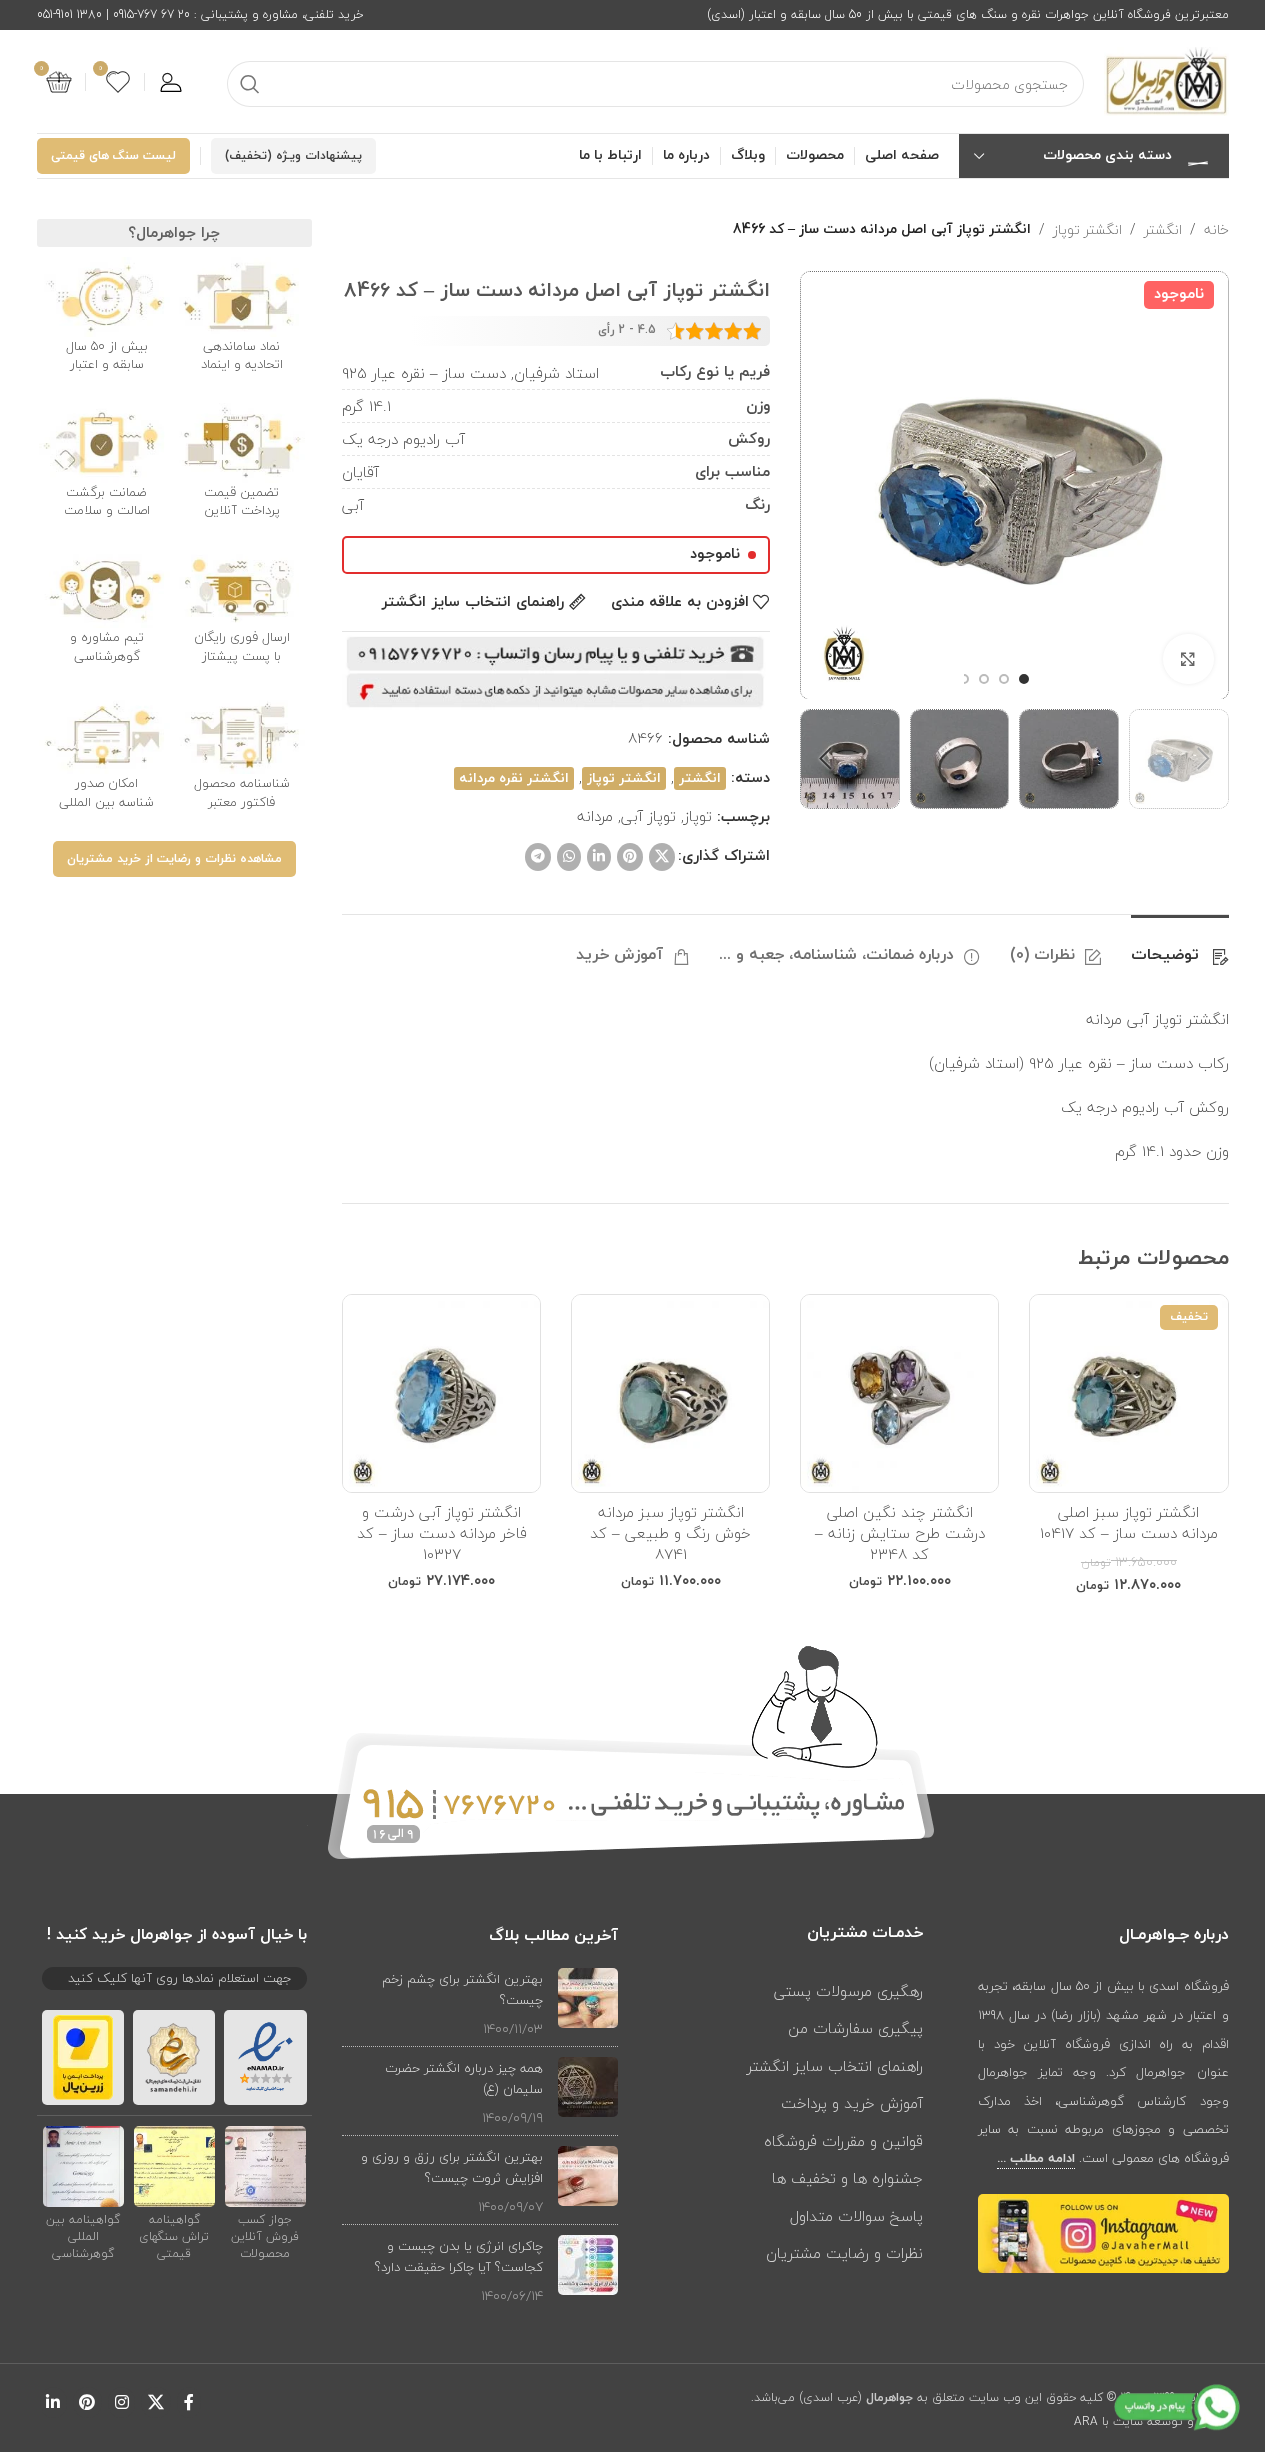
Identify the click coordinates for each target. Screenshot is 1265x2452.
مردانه (595, 816)
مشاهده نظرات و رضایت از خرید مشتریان (174, 859)
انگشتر (1163, 230)
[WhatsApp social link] (569, 857)
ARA (1086, 2421)
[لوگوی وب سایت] (1166, 80)
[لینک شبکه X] (662, 857)
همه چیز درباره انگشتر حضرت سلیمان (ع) (464, 2078)
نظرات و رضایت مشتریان (844, 2253)
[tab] (1180, 945)
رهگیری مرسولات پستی (848, 1991)
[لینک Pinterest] (630, 857)
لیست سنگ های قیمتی (113, 156)
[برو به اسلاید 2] (1004, 679)
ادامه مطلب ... (1036, 2159)
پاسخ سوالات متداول (856, 2216)
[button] (1204, 759)
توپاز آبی (648, 816)
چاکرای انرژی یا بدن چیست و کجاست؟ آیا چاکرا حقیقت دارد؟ (459, 2256)
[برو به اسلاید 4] (964, 679)
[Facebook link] (189, 2402)
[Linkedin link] (599, 857)
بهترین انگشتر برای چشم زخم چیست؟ (462, 1989)
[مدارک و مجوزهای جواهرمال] (265, 2165)
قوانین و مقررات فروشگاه (843, 2141)
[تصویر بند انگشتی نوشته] (588, 2003)
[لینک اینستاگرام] (121, 2402)
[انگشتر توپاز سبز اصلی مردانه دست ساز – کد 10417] (1128, 1393)
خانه (1216, 230)
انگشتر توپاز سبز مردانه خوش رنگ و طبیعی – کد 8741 (670, 1533)
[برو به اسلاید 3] (984, 679)
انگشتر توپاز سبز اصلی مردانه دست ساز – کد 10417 (1129, 1522)
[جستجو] (250, 84)
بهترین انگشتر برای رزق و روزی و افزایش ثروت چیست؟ (452, 2167)
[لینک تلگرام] (538, 857)
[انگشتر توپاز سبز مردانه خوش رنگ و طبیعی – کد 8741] (670, 1393)
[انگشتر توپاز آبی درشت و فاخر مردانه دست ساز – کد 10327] (441, 1393)
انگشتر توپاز (1087, 230)
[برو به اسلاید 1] (1024, 679)
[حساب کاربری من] (171, 82)
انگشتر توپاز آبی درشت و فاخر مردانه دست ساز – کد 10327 (442, 1533)
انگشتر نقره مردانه (514, 778)
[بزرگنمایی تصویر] (1188, 659)
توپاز (698, 816)
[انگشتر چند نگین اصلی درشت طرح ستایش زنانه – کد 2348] (899, 1393)
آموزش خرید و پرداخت (852, 2103)
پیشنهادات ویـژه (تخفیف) (293, 156)
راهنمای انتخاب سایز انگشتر (835, 2066)
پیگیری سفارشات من (855, 2028)
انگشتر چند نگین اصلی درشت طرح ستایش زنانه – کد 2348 (900, 1533)
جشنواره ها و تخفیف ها (847, 2178)
